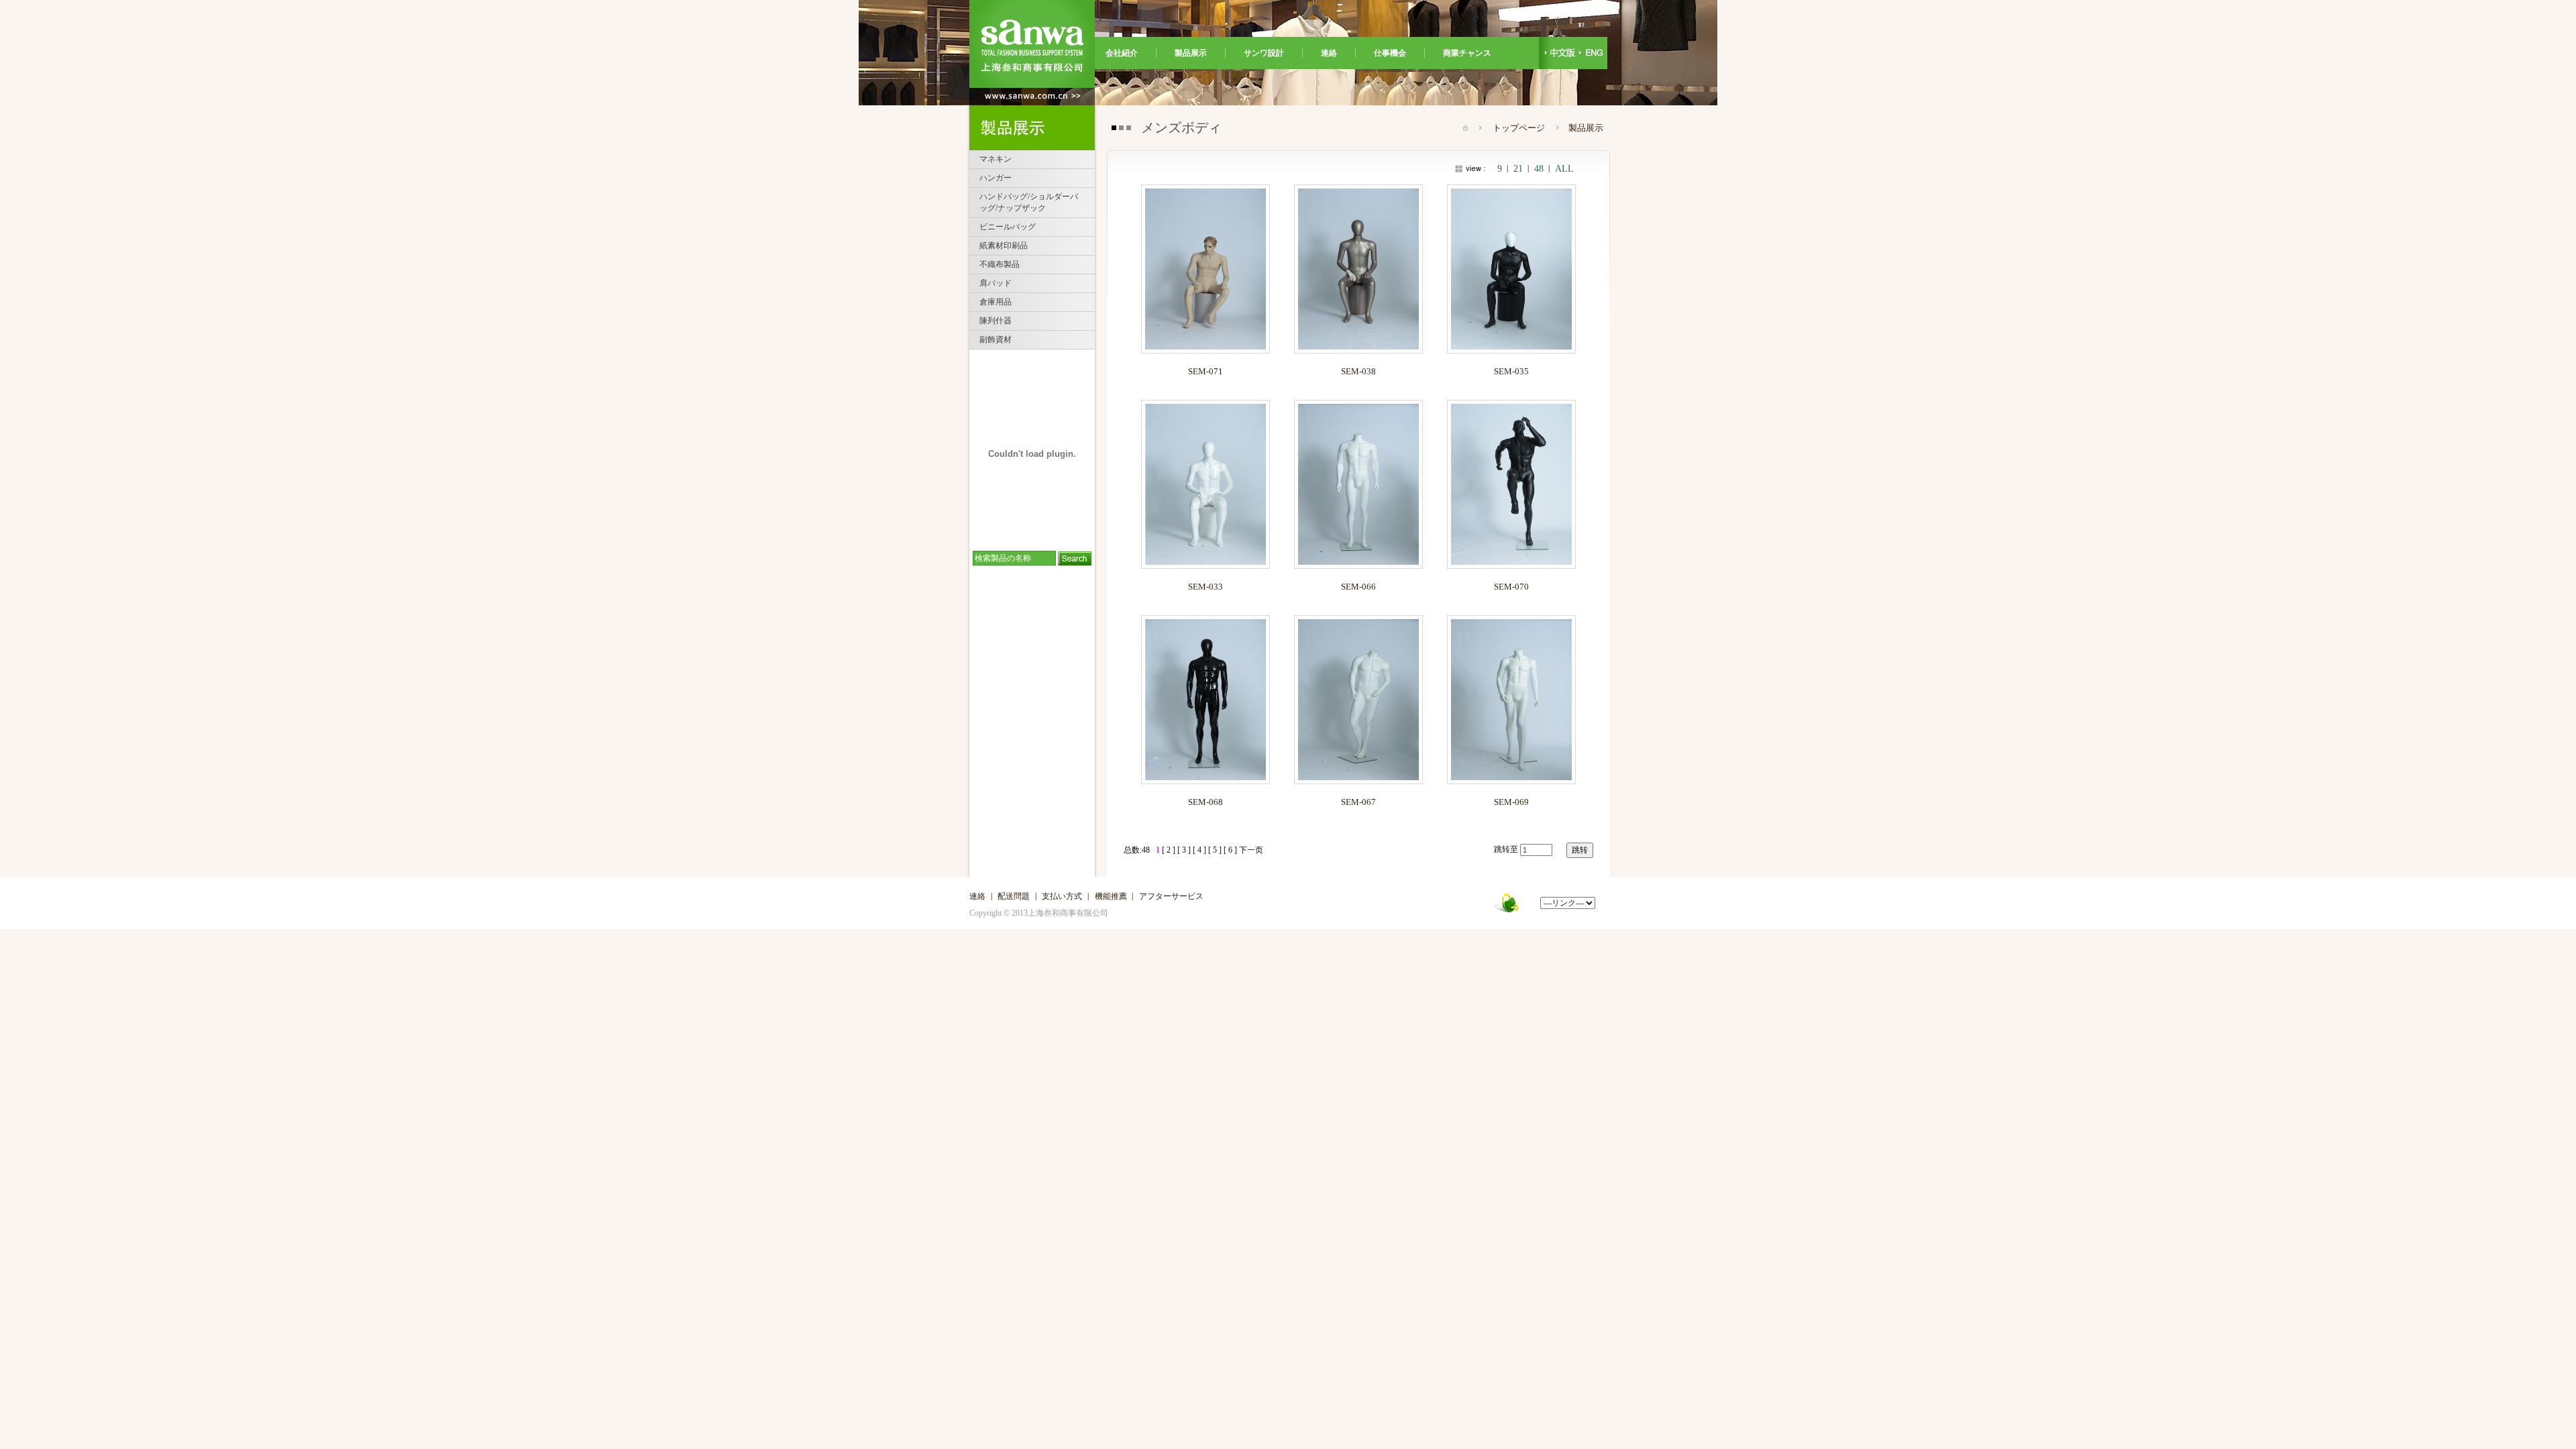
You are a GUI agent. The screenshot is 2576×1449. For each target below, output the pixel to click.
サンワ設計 (1264, 53)
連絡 (1329, 53)
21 (1518, 169)
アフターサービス (1171, 896)
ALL (1564, 169)
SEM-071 (1205, 371)
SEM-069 (1511, 802)
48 (1539, 169)
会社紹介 (1126, 53)
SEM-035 (1511, 371)
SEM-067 (1358, 802)
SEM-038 (1358, 371)
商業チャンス (1463, 53)
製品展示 (1191, 53)
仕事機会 (1390, 53)
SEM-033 (1205, 587)
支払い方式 (1062, 896)
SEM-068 (1205, 802)
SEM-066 (1358, 587)
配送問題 (1014, 896)
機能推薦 (1111, 896)
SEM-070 (1511, 587)
